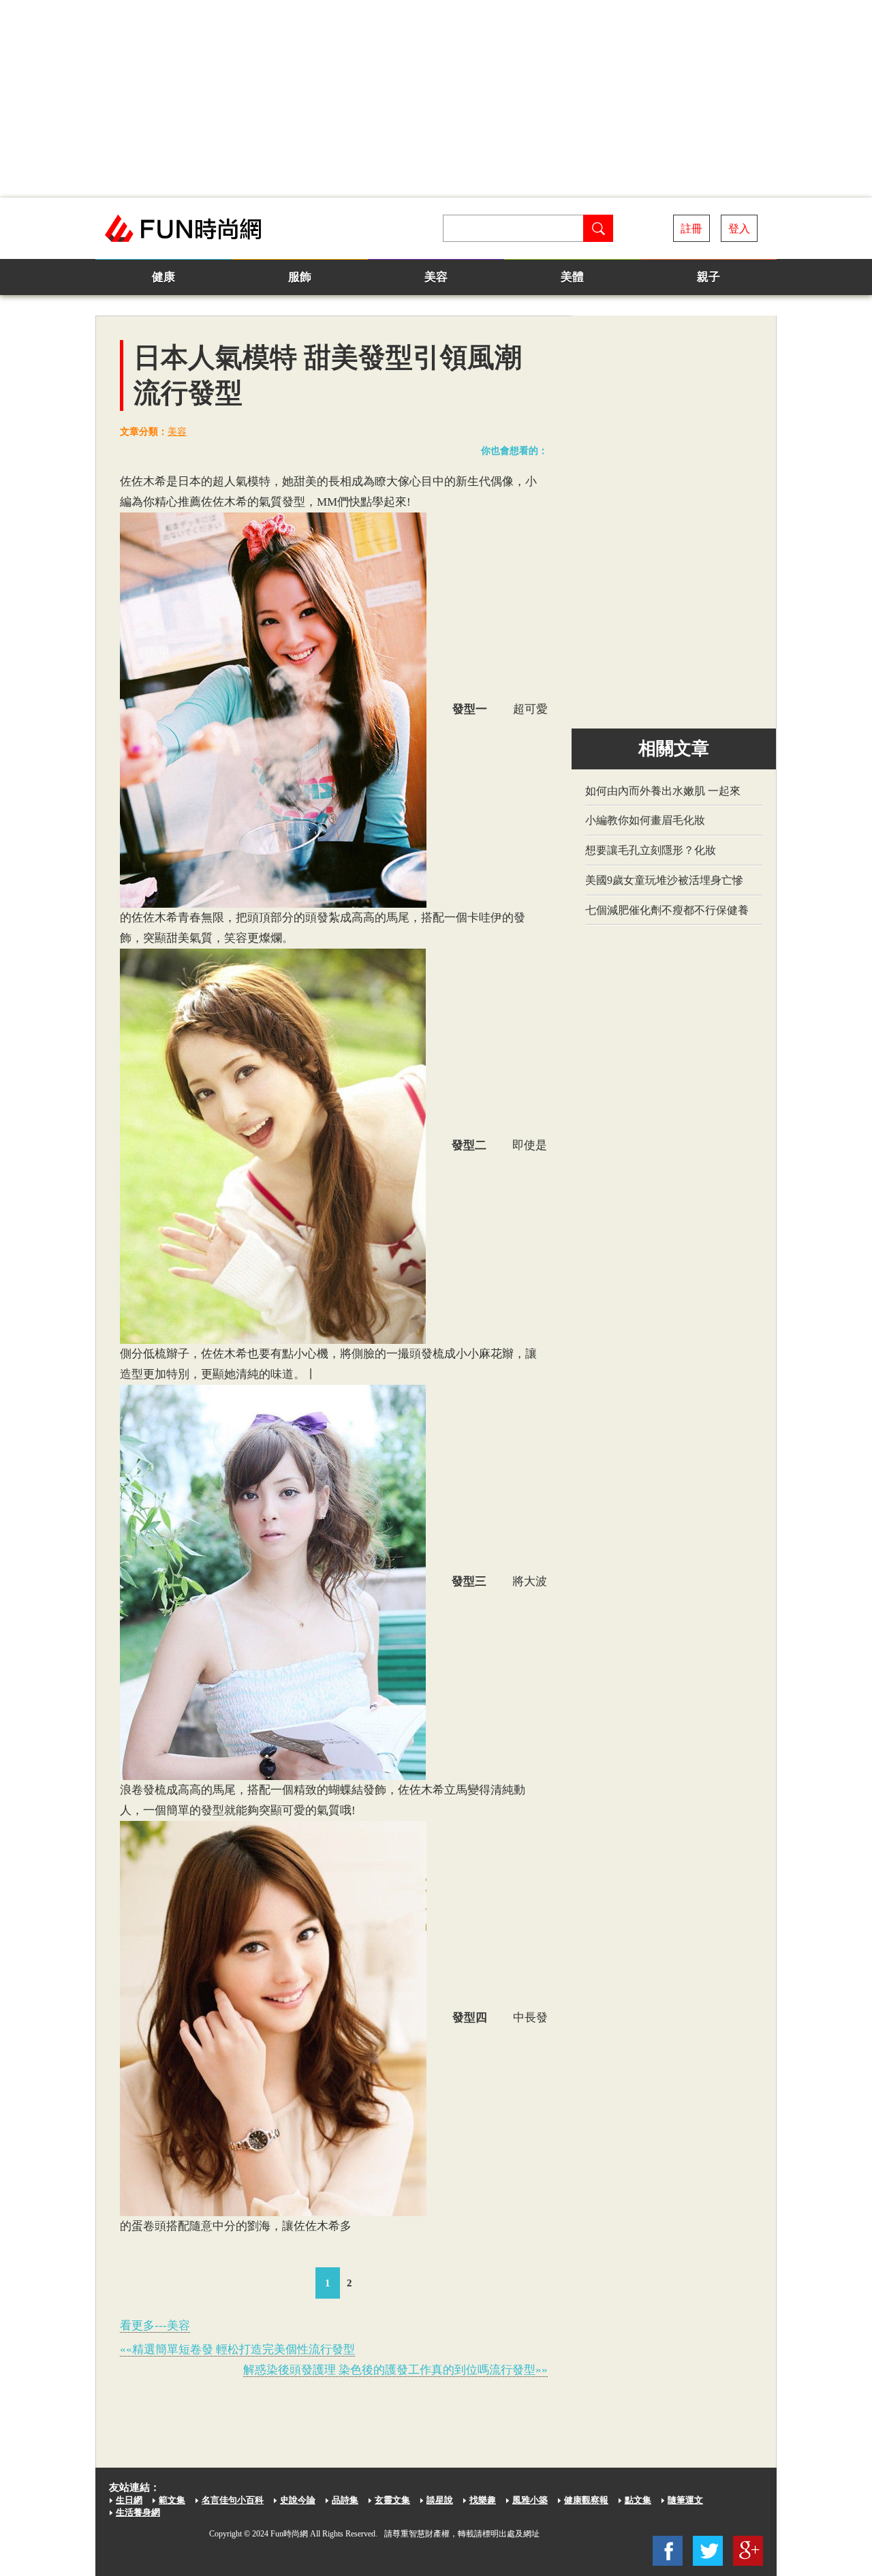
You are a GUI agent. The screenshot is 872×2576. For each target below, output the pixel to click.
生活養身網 (138, 2512)
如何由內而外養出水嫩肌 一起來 (663, 791)
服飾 (300, 277)
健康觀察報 (586, 2500)
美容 (436, 277)
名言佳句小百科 (233, 2500)
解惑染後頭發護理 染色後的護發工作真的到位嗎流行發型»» (395, 2370)
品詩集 (345, 2500)
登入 (739, 229)
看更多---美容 (155, 2326)
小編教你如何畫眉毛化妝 (645, 820)
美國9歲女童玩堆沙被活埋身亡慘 (664, 880)
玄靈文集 (392, 2500)
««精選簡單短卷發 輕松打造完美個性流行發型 (237, 2349)
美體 (572, 277)
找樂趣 (483, 2500)
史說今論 (298, 2500)
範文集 (172, 2500)
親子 (708, 277)
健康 (163, 277)
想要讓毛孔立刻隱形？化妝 (651, 850)
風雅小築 (530, 2500)
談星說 (440, 2500)
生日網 (129, 2500)
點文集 (638, 2500)
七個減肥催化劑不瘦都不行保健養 (667, 910)
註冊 (691, 229)
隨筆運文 (685, 2500)
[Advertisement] (436, 99)
